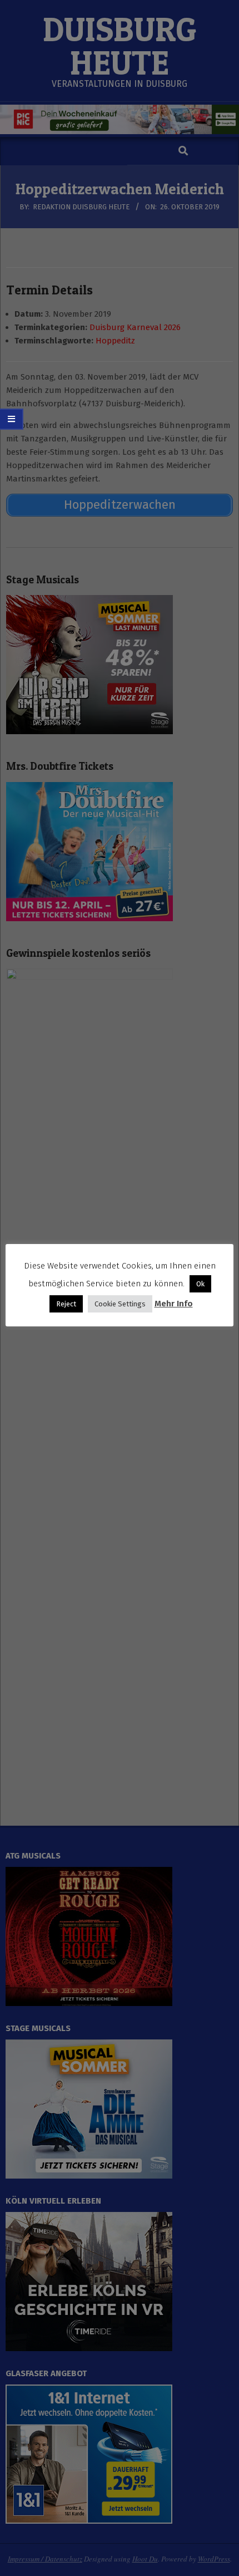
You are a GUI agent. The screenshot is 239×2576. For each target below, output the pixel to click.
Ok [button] (200, 1284)
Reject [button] (66, 1304)
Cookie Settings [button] (120, 1304)
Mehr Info (174, 1304)
